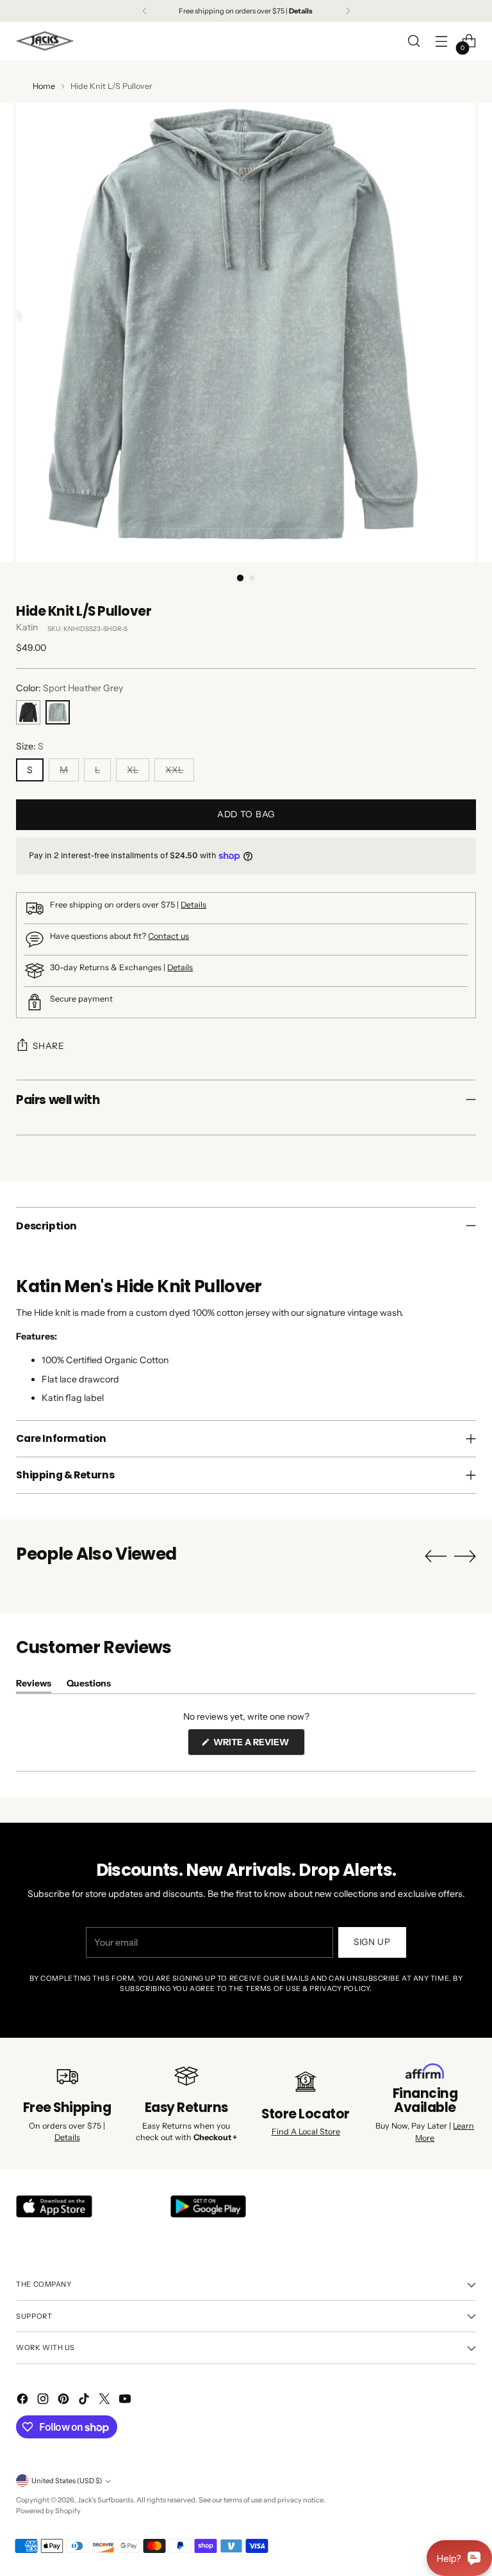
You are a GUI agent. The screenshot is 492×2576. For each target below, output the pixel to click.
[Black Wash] (28, 712)
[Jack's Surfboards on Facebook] (24, 2401)
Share (48, 1046)
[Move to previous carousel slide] (436, 1556)
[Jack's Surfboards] (45, 41)
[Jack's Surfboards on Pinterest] (65, 2401)
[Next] (348, 11)
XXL (174, 770)
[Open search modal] (414, 41)
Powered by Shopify (48, 2511)
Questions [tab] (89, 1685)
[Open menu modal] (442, 41)
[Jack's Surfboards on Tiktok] (85, 2401)
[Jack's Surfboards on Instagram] (44, 2401)
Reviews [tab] (34, 1685)
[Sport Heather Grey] (58, 712)
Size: (30, 746)
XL (133, 770)
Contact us (168, 936)
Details (193, 905)
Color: (70, 688)
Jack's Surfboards (105, 2500)
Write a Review (258, 1746)
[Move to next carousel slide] (465, 1556)
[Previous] (145, 11)
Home (44, 86)
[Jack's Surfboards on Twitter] (106, 2401)
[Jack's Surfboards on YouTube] (126, 2401)
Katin (27, 627)
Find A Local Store (306, 2132)
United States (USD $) (67, 2481)
